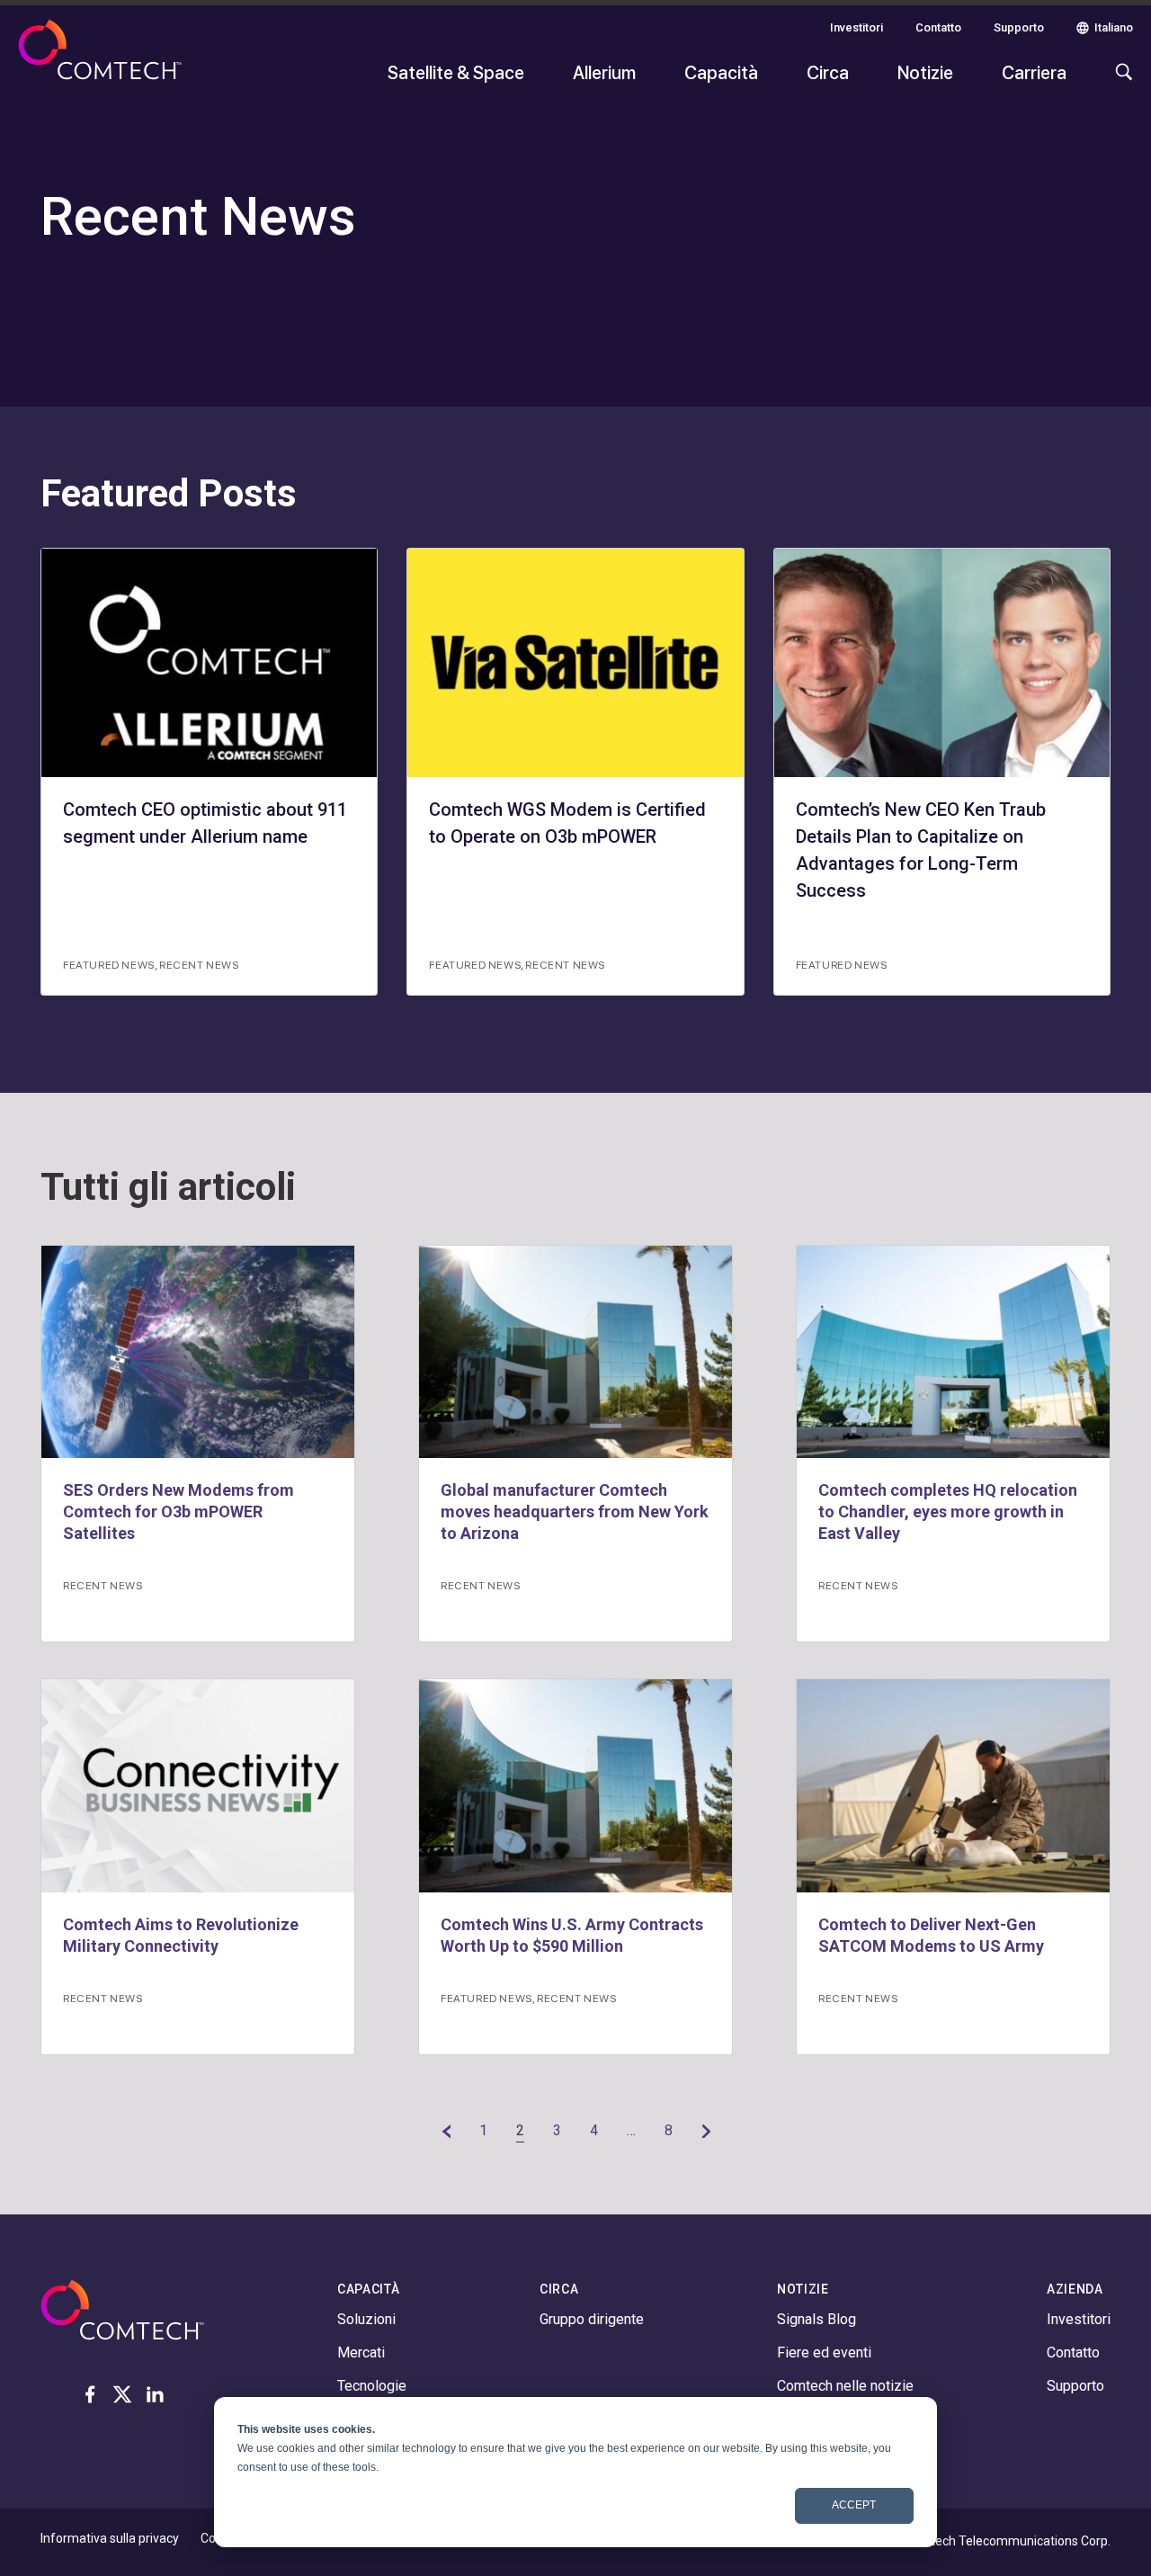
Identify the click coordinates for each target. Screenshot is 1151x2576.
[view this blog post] (198, 1352)
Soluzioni (366, 2319)
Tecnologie (372, 2386)
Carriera (1034, 72)
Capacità (721, 72)
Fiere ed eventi (824, 2352)
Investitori (857, 27)
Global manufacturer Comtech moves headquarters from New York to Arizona (575, 1512)
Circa (828, 72)
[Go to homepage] (100, 61)
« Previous (446, 2131)
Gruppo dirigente (592, 2319)
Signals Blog (816, 2319)
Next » (706, 2131)
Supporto (1019, 27)
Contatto (938, 27)
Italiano (1114, 27)
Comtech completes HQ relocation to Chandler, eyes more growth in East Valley (948, 1512)
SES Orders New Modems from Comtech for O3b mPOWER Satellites (178, 1512)
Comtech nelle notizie (845, 2386)
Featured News (109, 964)
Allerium (604, 72)
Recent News (199, 964)
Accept (854, 2505)
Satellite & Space (456, 72)
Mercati (361, 2352)
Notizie (925, 72)
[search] (1120, 81)
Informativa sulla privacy (110, 2538)
